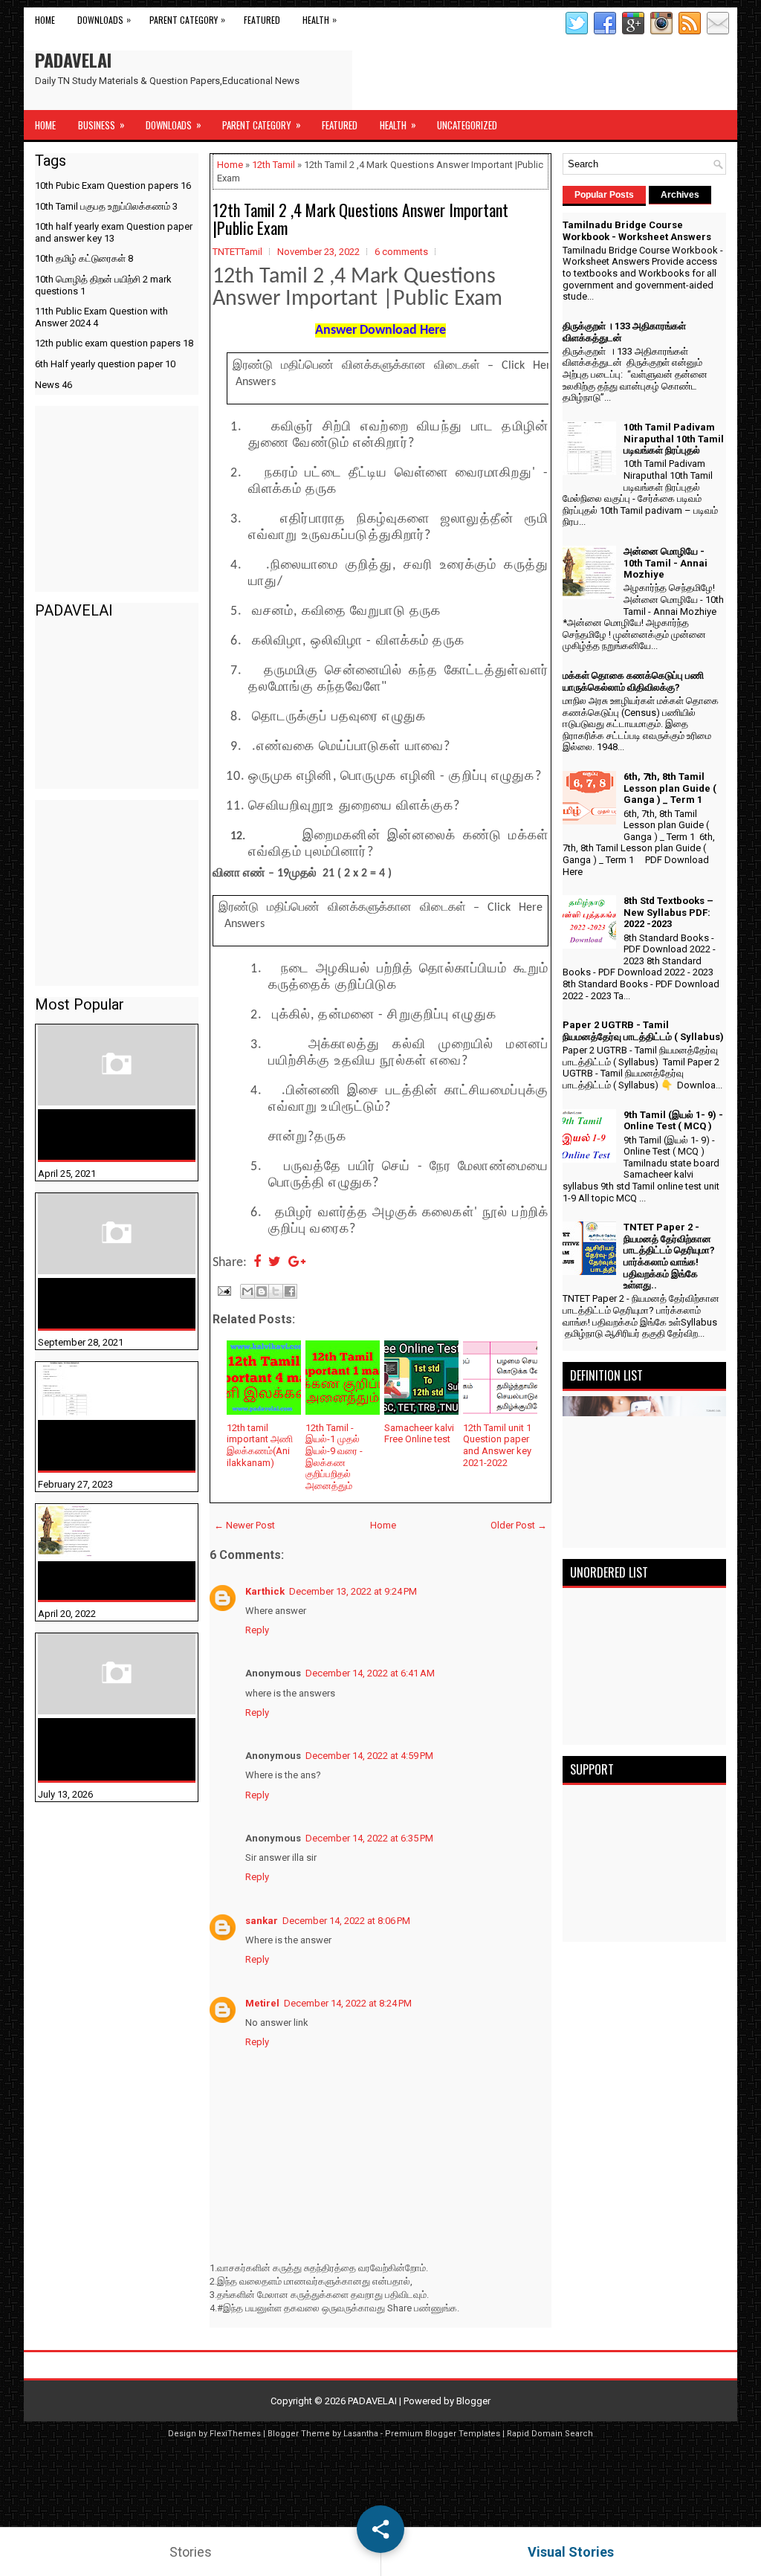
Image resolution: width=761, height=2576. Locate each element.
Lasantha (361, 2434)
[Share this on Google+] (297, 1263)
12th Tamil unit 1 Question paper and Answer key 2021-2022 (497, 1445)
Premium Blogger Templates (443, 2434)
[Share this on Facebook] (257, 1263)
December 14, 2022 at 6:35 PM (369, 1838)
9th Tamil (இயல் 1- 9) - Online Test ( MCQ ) (673, 1121)
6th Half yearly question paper (105, 364)
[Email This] (247, 1291)
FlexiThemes (235, 2434)
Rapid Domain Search (550, 2434)
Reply (257, 1630)
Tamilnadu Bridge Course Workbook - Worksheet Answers (110, 1134)
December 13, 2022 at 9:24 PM (353, 1591)
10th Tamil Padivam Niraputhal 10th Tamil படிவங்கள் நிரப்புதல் (103, 1445)
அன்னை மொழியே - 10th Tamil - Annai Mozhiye (108, 1581)
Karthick (265, 1591)
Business (101, 125)
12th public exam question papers (114, 343)
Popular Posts (604, 195)
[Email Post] (223, 1289)
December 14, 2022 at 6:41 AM (370, 1673)
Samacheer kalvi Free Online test (419, 1434)
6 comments (401, 252)
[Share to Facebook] (290, 1291)
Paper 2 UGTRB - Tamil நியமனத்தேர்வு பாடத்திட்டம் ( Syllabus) (643, 1031)
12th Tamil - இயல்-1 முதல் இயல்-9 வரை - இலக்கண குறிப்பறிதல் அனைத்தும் (334, 1457)
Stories (191, 2552)
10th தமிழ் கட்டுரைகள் (84, 258)
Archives (680, 195)
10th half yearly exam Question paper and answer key (114, 232)
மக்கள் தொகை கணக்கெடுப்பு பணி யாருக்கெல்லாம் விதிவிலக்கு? (93, 1749)
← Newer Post (245, 1525)
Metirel (262, 2003)
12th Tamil (273, 165)
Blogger (473, 2401)
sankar (262, 1921)
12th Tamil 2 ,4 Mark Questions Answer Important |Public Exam (360, 219)
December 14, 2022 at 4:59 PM (369, 1756)
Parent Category (187, 19)
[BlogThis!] (262, 1291)
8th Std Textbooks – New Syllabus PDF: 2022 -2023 (668, 912)
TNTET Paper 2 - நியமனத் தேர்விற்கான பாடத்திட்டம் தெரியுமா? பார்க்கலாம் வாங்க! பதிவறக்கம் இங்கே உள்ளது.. (669, 1256)
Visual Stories (571, 2552)
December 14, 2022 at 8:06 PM (346, 1921)
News (54, 385)
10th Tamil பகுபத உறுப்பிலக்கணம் (106, 206)
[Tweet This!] (275, 1263)
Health (320, 19)
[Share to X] (276, 1291)
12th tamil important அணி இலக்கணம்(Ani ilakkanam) (260, 1445)
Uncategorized (467, 125)
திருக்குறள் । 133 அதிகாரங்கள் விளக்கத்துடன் (87, 1303)
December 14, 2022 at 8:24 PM (348, 2003)
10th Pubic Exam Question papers (113, 185)
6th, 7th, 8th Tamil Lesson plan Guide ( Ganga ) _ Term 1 (670, 788)
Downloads (104, 19)
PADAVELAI (73, 59)
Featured (262, 20)
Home (45, 20)
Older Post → (519, 1525)
